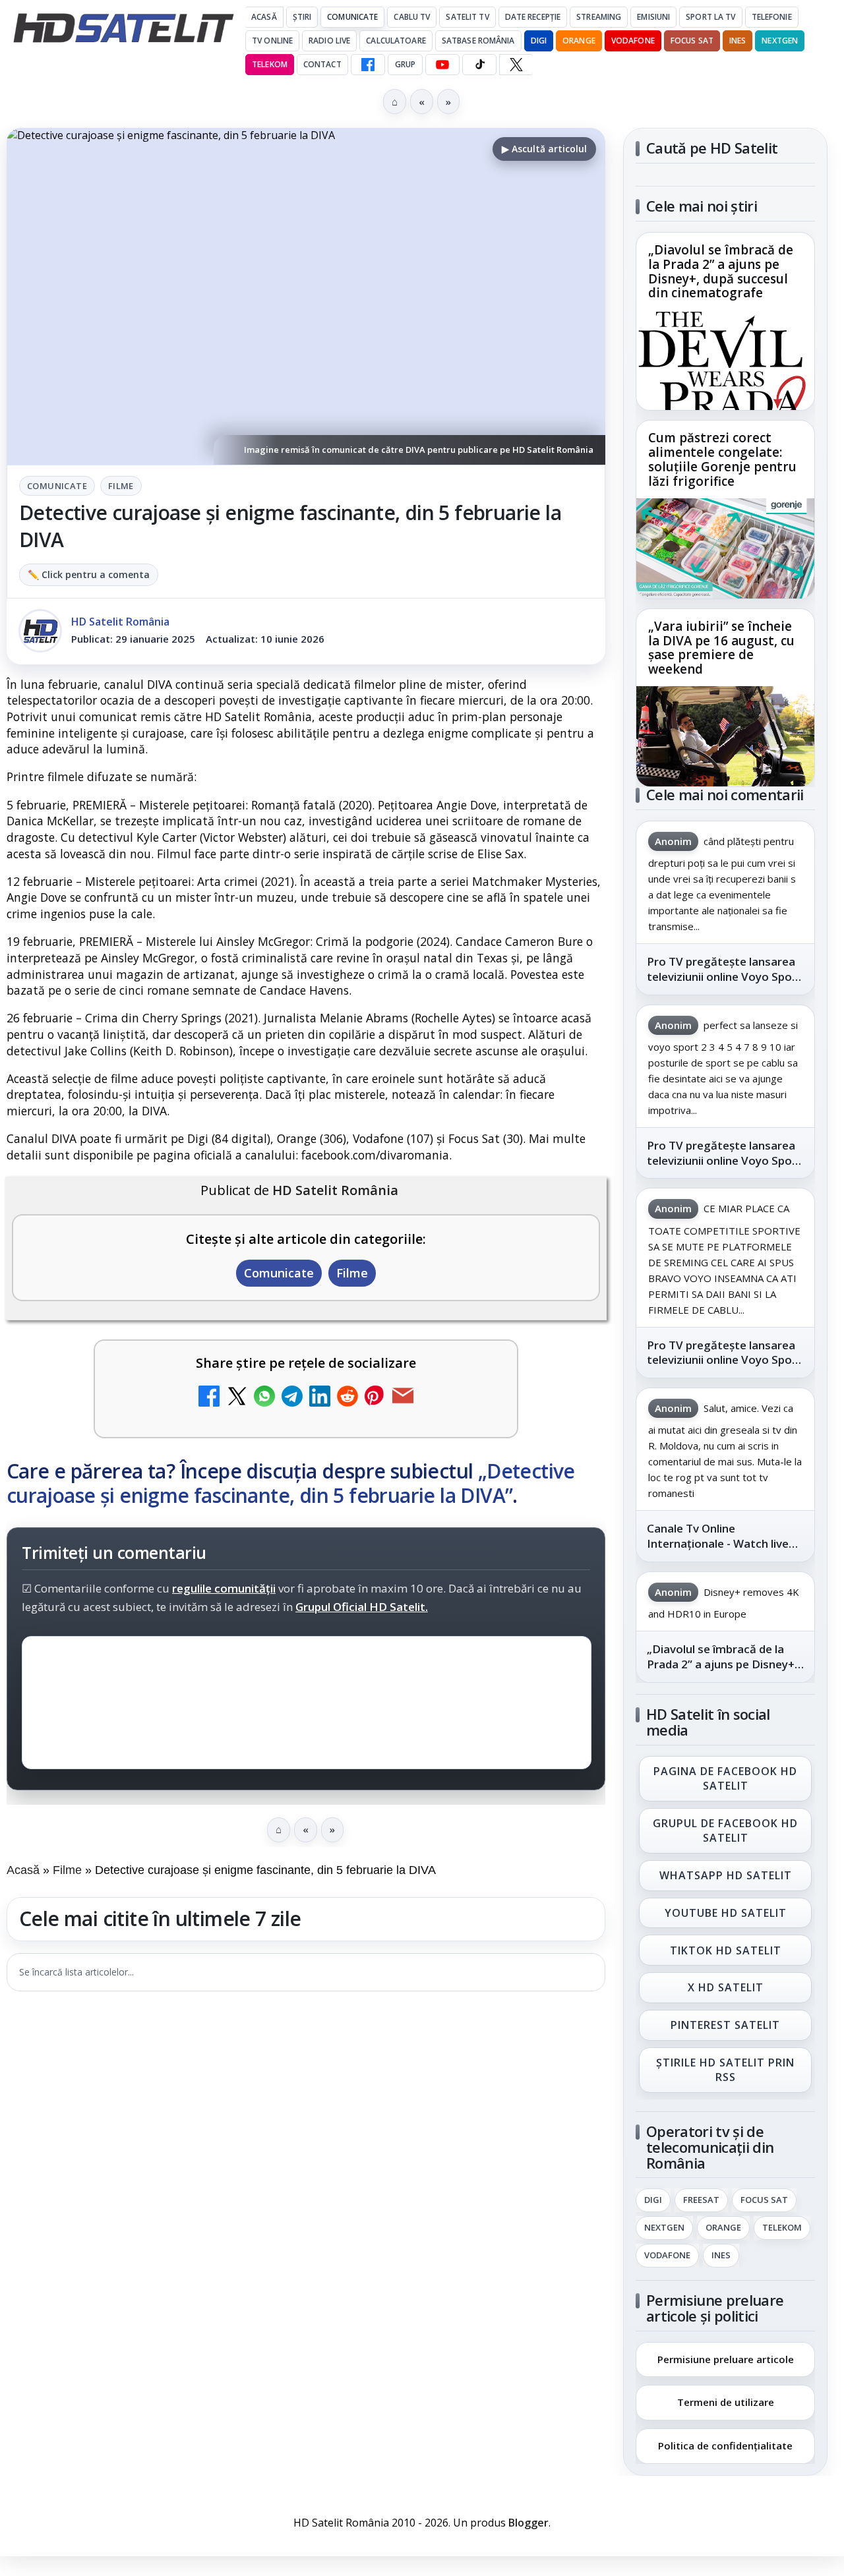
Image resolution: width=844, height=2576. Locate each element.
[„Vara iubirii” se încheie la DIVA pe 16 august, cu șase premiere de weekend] (725, 736)
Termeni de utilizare (726, 2402)
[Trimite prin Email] (403, 1398)
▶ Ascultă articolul (544, 149)
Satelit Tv (467, 17)
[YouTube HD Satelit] (442, 65)
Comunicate (352, 17)
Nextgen (780, 41)
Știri (302, 17)
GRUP (405, 64)
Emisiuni (653, 17)
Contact (322, 64)
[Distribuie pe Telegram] (292, 1398)
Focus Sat (692, 41)
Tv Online (272, 41)
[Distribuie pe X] (237, 1398)
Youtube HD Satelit (726, 1913)
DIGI (539, 41)
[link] (725, 321)
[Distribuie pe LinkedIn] (320, 1398)
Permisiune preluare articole (726, 2358)
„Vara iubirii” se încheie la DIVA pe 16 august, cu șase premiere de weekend (721, 648)
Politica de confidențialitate (725, 2445)
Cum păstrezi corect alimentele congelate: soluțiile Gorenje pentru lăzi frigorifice (722, 460)
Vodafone (633, 41)
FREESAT (701, 2200)
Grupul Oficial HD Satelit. (362, 1607)
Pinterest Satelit (725, 2026)
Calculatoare (396, 41)
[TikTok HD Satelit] (479, 65)
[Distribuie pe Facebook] (209, 1398)
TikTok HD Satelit (726, 1950)
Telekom (270, 64)
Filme (121, 486)
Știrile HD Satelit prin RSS (725, 2070)
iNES (738, 41)
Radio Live (329, 41)
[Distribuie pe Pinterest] (375, 1398)
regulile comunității (224, 1588)
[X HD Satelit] (516, 65)
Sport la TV (710, 17)
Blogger (528, 2523)
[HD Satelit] (123, 28)
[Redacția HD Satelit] (40, 631)
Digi (653, 2200)
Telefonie (772, 17)
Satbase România (478, 41)
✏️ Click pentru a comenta (89, 574)
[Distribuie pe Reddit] (347, 1398)
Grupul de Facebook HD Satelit (725, 1830)
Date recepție (533, 17)
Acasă (264, 17)
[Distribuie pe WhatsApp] (264, 1398)
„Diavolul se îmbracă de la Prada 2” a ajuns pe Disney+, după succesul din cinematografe (721, 272)
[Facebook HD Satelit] (368, 65)
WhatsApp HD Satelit (726, 1875)
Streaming (599, 17)
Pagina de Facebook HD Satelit (725, 1778)
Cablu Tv (412, 17)
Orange (579, 41)
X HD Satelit (726, 1988)
